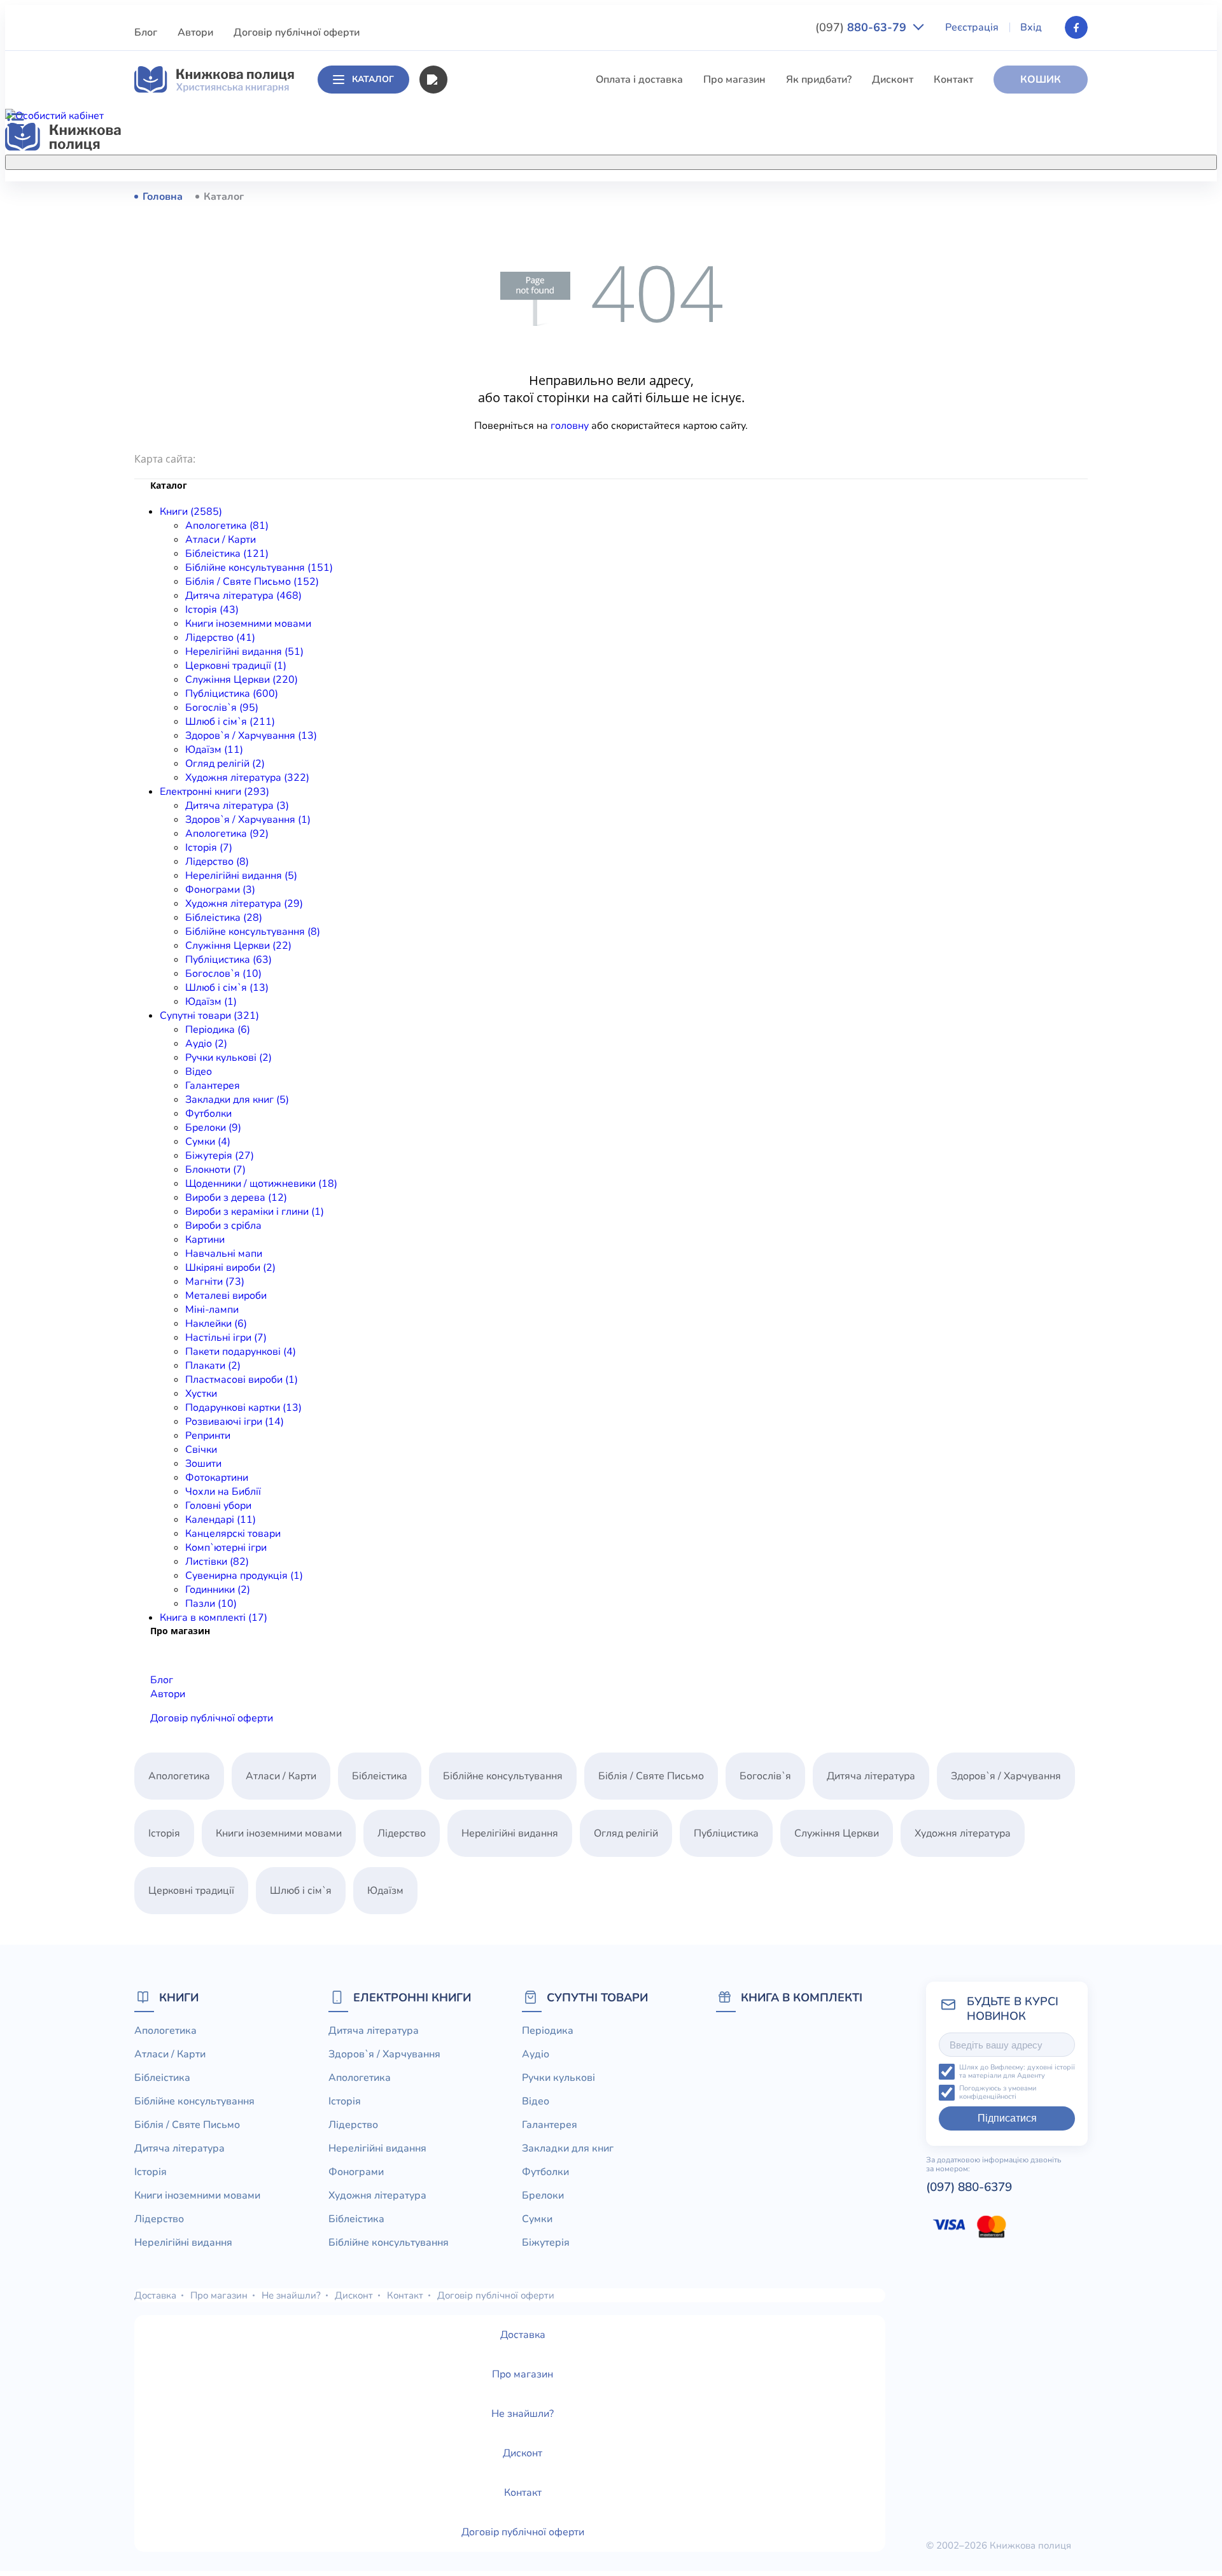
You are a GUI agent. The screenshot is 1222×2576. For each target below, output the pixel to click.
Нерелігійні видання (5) (241, 876)
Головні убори (218, 1506)
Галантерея (213, 1086)
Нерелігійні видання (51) (244, 652)
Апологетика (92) (227, 834)
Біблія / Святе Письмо (500, 290)
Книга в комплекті (802, 1997)
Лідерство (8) (217, 862)
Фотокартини (217, 1478)
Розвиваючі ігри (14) (235, 1422)
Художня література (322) (247, 778)
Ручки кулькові (558, 2078)
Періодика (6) (218, 1030)
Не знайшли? (291, 2295)
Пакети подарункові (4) (241, 1352)
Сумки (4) (208, 1142)
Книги (179, 1997)
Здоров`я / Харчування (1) (248, 820)
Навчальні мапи (224, 1254)
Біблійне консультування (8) (253, 932)
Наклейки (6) (216, 1324)
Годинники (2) (218, 1590)
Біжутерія (546, 2243)
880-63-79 (862, 27)
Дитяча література (491, 314)
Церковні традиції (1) (236, 666)
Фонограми (356, 2172)
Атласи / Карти (482, 220)
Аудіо (536, 2054)
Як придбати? (819, 80)
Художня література (963, 1833)
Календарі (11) (221, 1520)
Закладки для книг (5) (237, 1100)
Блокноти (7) (215, 1170)
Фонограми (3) (220, 890)
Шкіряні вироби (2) (230, 1268)
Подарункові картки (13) (243, 1408)
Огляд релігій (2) (225, 764)
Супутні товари (597, 1997)
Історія (463, 337)
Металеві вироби (226, 1296)
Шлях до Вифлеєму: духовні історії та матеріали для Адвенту (1017, 2072)
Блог (146, 32)
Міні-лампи (212, 1310)
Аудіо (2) (206, 1044)
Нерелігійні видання (495, 408)
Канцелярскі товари (233, 1534)
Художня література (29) (244, 904)
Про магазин (734, 80)
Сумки (537, 2219)
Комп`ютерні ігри (226, 1548)
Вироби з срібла (223, 1226)
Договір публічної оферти (297, 32)
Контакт (953, 80)
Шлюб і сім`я (478, 526)
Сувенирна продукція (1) (244, 1576)
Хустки (201, 1394)
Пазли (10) (211, 1604)
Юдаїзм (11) (214, 750)
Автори (195, 32)
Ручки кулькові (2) (228, 1058)
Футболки (208, 1114)
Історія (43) (212, 610)
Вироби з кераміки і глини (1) (255, 1212)
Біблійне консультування (507, 267)
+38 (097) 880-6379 (926, 197)
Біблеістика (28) (224, 918)
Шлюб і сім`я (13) (227, 988)
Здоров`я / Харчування (502, 549)
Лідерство (471, 384)
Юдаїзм (385, 1891)
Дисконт (893, 80)
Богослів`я (473, 502)
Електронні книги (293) (214, 792)
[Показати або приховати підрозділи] (624, 160)
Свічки (201, 1450)
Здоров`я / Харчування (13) (251, 736)
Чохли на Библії (223, 1492)
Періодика (548, 2031)
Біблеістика (474, 243)
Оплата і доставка (639, 80)
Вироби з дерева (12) (236, 1198)
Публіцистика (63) (228, 960)
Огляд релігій (626, 1833)
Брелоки (543, 2195)
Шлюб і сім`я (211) (230, 722)
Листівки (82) (217, 1562)
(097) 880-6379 (969, 2187)
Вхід (1031, 27)
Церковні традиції (490, 431)
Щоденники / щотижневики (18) (261, 1184)
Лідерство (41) (220, 638)
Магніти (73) (215, 1282)
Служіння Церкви (489, 455)
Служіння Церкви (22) (238, 946)
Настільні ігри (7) (226, 1338)
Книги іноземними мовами (510, 361)
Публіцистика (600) (232, 694)
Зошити (203, 1464)
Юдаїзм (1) (211, 1002)
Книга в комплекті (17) (214, 1618)
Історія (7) (209, 848)
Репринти (208, 1436)
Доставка (155, 2295)
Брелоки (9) (213, 1128)
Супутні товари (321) (209, 1016)
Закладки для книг (568, 2148)
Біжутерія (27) (220, 1156)
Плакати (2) (213, 1366)
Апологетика (478, 196)
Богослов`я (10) (223, 974)
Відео (199, 1072)
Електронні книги (412, 1997)
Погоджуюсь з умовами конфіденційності (998, 2093)
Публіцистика (479, 479)
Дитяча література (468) (243, 596)
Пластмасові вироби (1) (242, 1380)
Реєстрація (972, 27)
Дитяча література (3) (237, 806)
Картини (205, 1240)
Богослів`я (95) (222, 708)
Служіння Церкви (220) (242, 680)
